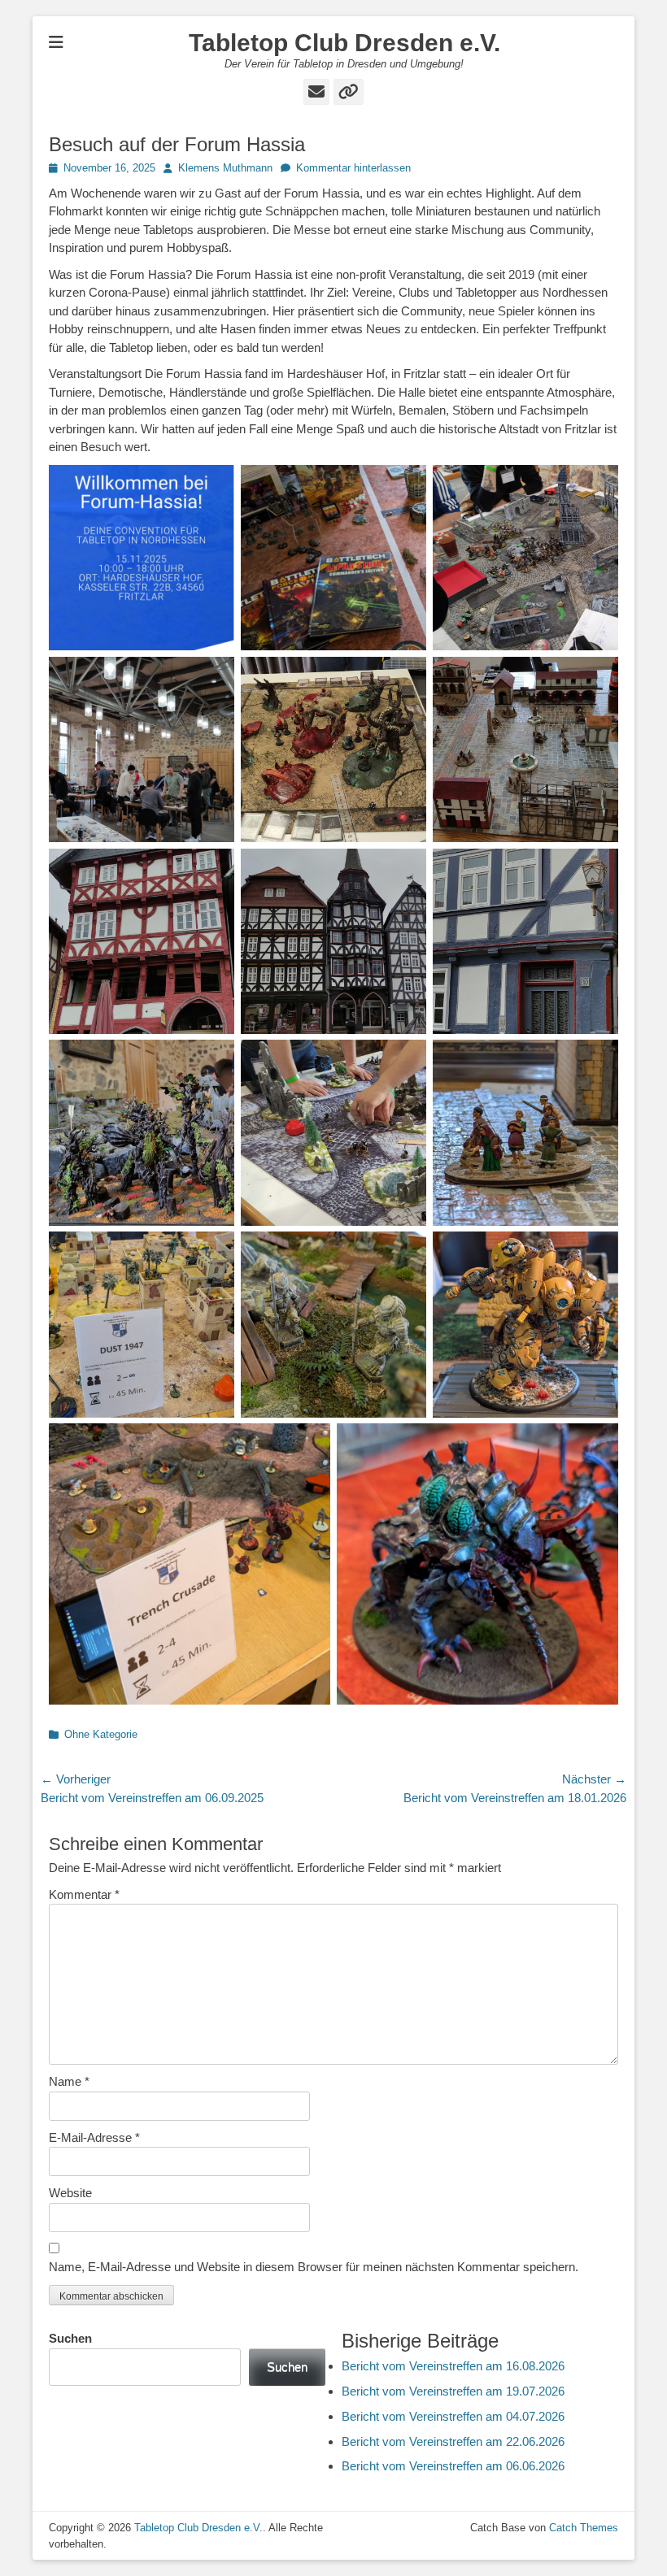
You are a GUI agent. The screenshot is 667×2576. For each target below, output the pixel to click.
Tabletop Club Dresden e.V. (344, 43)
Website (70, 2193)
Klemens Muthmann (225, 168)
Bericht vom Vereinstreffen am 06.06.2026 (453, 2466)
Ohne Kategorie (101, 1734)
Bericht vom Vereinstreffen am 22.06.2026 (453, 2441)
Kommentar (84, 1894)
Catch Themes (584, 2528)
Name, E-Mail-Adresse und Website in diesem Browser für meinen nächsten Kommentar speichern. (314, 2267)
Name (69, 2081)
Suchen (70, 2338)
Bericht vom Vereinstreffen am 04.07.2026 (453, 2416)
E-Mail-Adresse (94, 2137)
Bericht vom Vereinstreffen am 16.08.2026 (453, 2366)
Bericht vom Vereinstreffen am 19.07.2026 (453, 2391)
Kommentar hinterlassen (353, 168)
